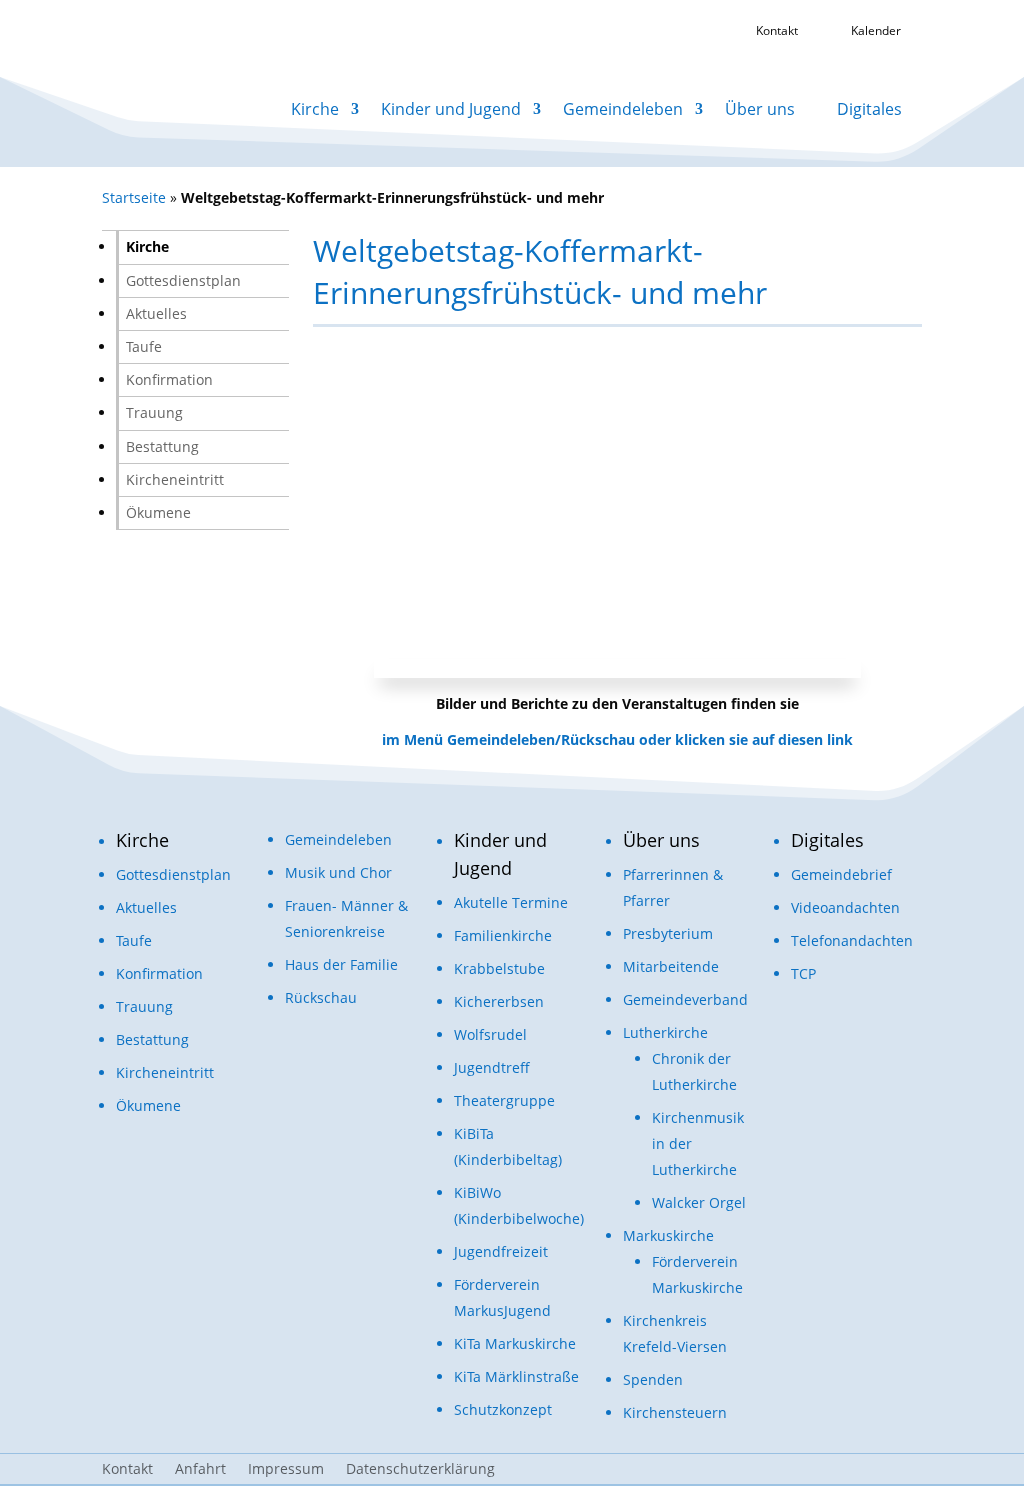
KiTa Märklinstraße (516, 1376)
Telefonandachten (852, 940)
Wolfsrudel (490, 1034)
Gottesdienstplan (183, 280)
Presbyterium (668, 933)
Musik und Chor (338, 872)
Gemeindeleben (623, 109)
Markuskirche (668, 1235)
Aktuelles (156, 313)
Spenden (653, 1379)
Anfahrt (200, 1470)
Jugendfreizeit (501, 1251)
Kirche (315, 109)
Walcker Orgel (699, 1202)
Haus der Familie (341, 964)
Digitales (869, 109)
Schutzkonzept (503, 1409)
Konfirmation (169, 379)
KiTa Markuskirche (515, 1343)
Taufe (144, 346)
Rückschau (321, 997)
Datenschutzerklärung (420, 1470)
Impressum (286, 1470)
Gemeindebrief (841, 874)
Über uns (760, 109)
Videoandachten (845, 907)
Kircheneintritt (175, 479)
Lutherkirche (665, 1032)
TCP (803, 973)
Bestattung (162, 446)
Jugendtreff (492, 1067)
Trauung (154, 412)
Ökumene (158, 512)
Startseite (134, 197)
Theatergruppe (504, 1100)
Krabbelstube (499, 968)
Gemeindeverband (685, 999)
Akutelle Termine (511, 902)
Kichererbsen (499, 1001)
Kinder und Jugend (451, 109)
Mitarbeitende (671, 966)
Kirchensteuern (675, 1412)
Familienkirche (503, 935)
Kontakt (127, 1470)
